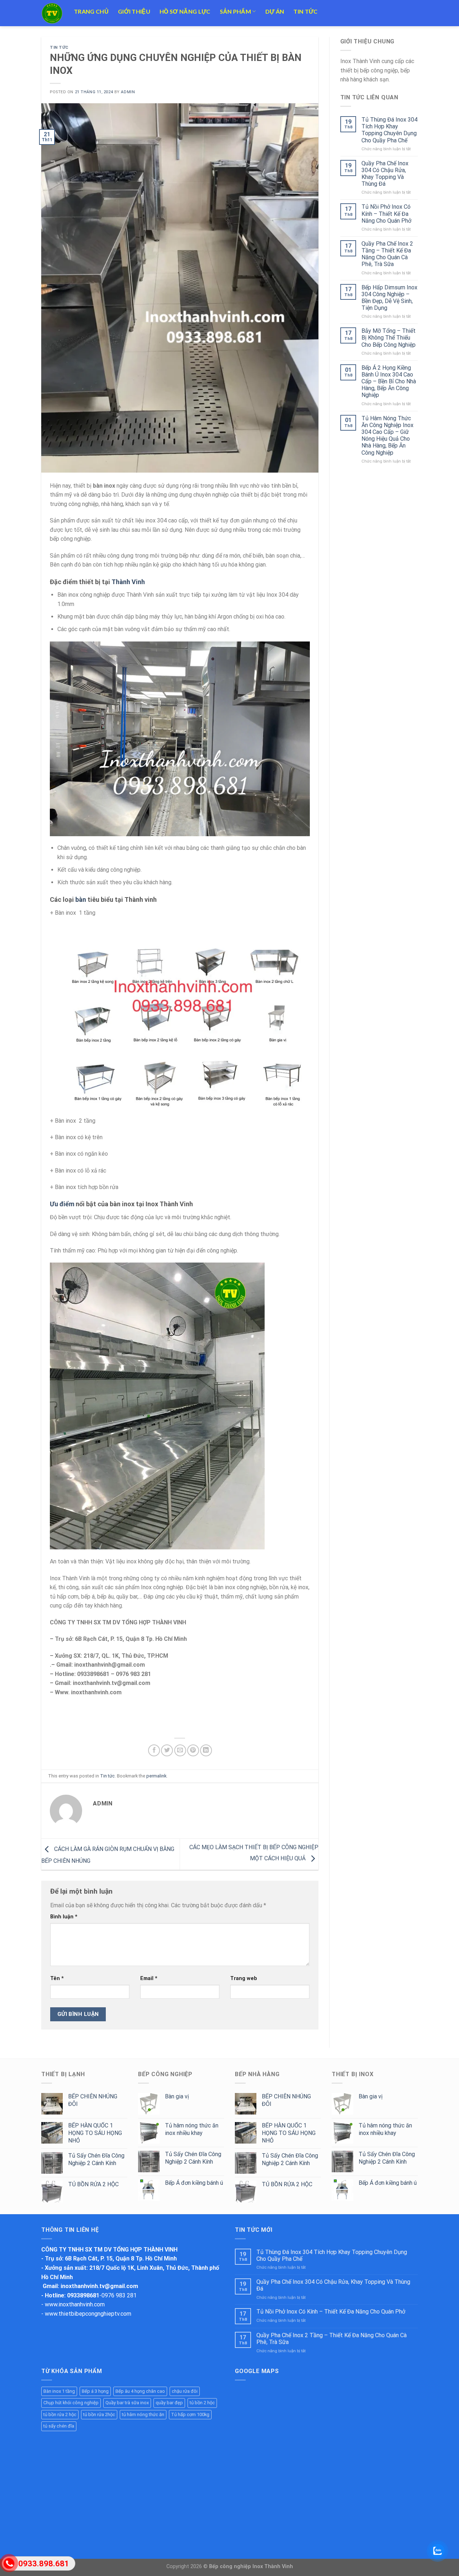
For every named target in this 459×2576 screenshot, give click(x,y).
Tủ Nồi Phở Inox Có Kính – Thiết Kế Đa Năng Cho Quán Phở (386, 214)
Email (149, 1978)
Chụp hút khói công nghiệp (71, 2403)
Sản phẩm (236, 11)
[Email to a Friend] (180, 1750)
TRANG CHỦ (91, 11)
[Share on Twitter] (167, 1750)
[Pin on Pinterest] (193, 1750)
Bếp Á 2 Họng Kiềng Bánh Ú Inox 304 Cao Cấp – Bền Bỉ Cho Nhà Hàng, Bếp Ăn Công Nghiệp (389, 382)
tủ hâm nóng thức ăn (143, 2414)
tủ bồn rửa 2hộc (99, 2414)
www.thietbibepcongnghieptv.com (88, 2314)
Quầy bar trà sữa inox (127, 2403)
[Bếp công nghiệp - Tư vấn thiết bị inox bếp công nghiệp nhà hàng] (52, 13)
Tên (57, 1978)
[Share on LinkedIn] (206, 1750)
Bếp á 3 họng (95, 2391)
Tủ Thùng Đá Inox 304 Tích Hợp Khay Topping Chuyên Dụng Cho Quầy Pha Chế (389, 130)
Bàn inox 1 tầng (59, 2391)
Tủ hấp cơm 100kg (190, 2414)
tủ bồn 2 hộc (202, 2403)
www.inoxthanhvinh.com (75, 2304)
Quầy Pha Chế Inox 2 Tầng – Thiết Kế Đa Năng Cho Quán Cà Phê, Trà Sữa (387, 254)
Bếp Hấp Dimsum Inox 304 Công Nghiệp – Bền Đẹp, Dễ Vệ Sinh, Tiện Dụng (389, 298)
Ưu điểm (62, 1204)
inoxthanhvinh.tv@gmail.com (99, 2286)
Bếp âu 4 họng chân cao (140, 2391)
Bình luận (64, 1917)
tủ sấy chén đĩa (59, 2426)
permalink (156, 1776)
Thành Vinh (128, 582)
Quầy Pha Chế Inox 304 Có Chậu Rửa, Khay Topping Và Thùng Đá (385, 174)
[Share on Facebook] (154, 1750)
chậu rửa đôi (185, 2391)
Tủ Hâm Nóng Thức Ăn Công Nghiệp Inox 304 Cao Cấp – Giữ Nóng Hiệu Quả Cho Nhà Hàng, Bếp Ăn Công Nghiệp (387, 435)
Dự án (275, 11)
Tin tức (305, 11)
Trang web (244, 1978)
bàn (81, 899)
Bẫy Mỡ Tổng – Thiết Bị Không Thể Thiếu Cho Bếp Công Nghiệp (389, 338)
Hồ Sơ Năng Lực (185, 11)
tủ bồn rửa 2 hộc (60, 2414)
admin (128, 92)
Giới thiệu (134, 11)
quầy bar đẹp (169, 2403)
